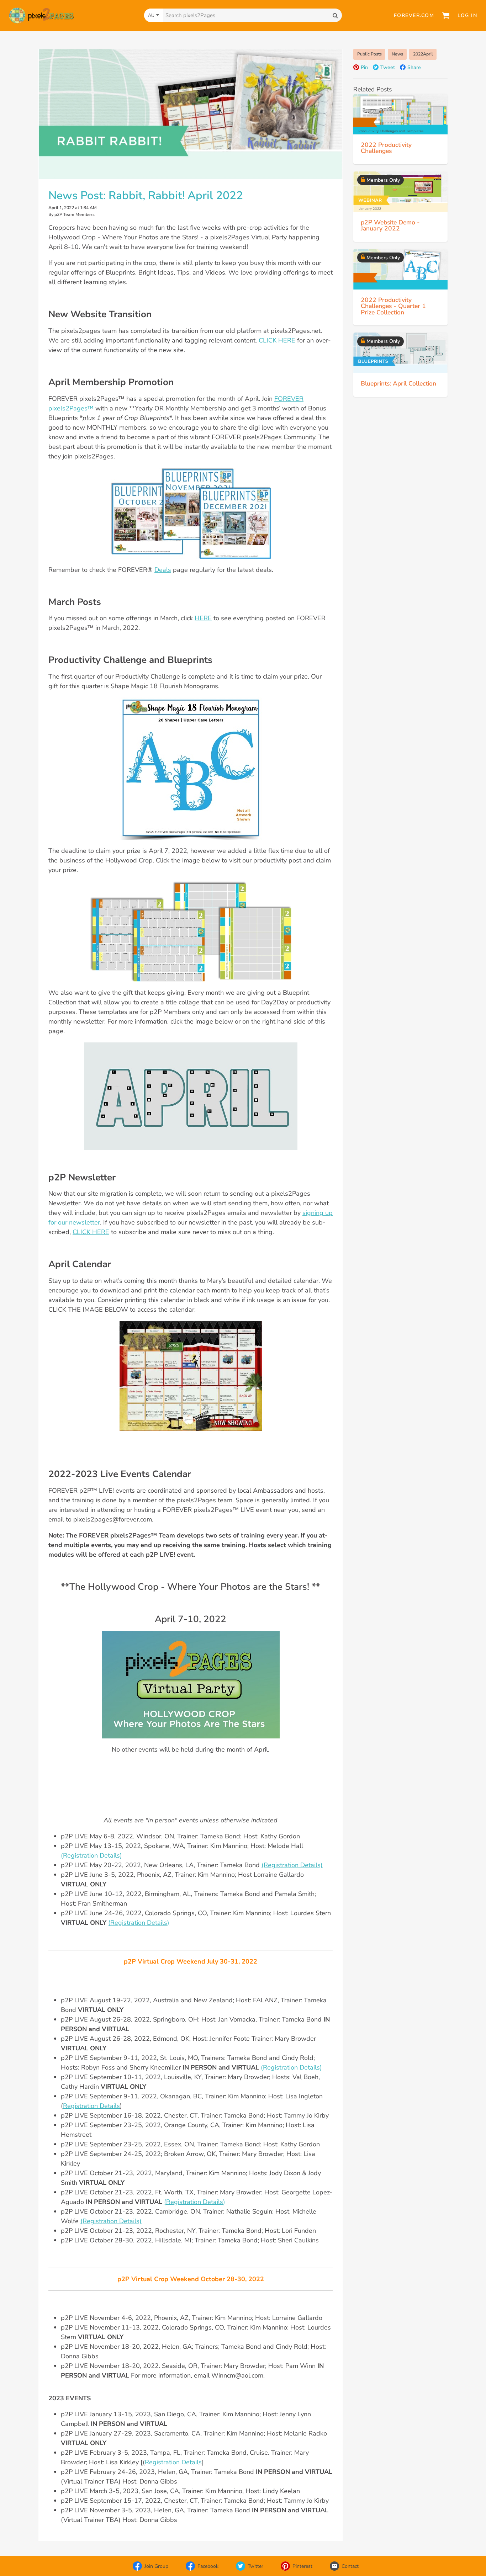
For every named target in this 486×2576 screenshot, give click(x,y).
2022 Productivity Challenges (386, 148)
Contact (350, 2566)
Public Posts (369, 54)
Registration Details (91, 2106)
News (397, 54)
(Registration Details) (91, 1855)
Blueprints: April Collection (398, 383)
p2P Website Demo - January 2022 (390, 225)
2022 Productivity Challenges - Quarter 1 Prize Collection (393, 306)
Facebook (208, 2566)
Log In (467, 15)
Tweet (388, 67)
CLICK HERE (277, 340)
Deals (163, 570)
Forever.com (414, 15)
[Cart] (446, 15)
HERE (203, 618)
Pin (364, 67)
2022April (423, 54)
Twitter (255, 2566)
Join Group (156, 2566)
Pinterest (302, 2566)
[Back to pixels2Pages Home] (41, 15)
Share (414, 67)
